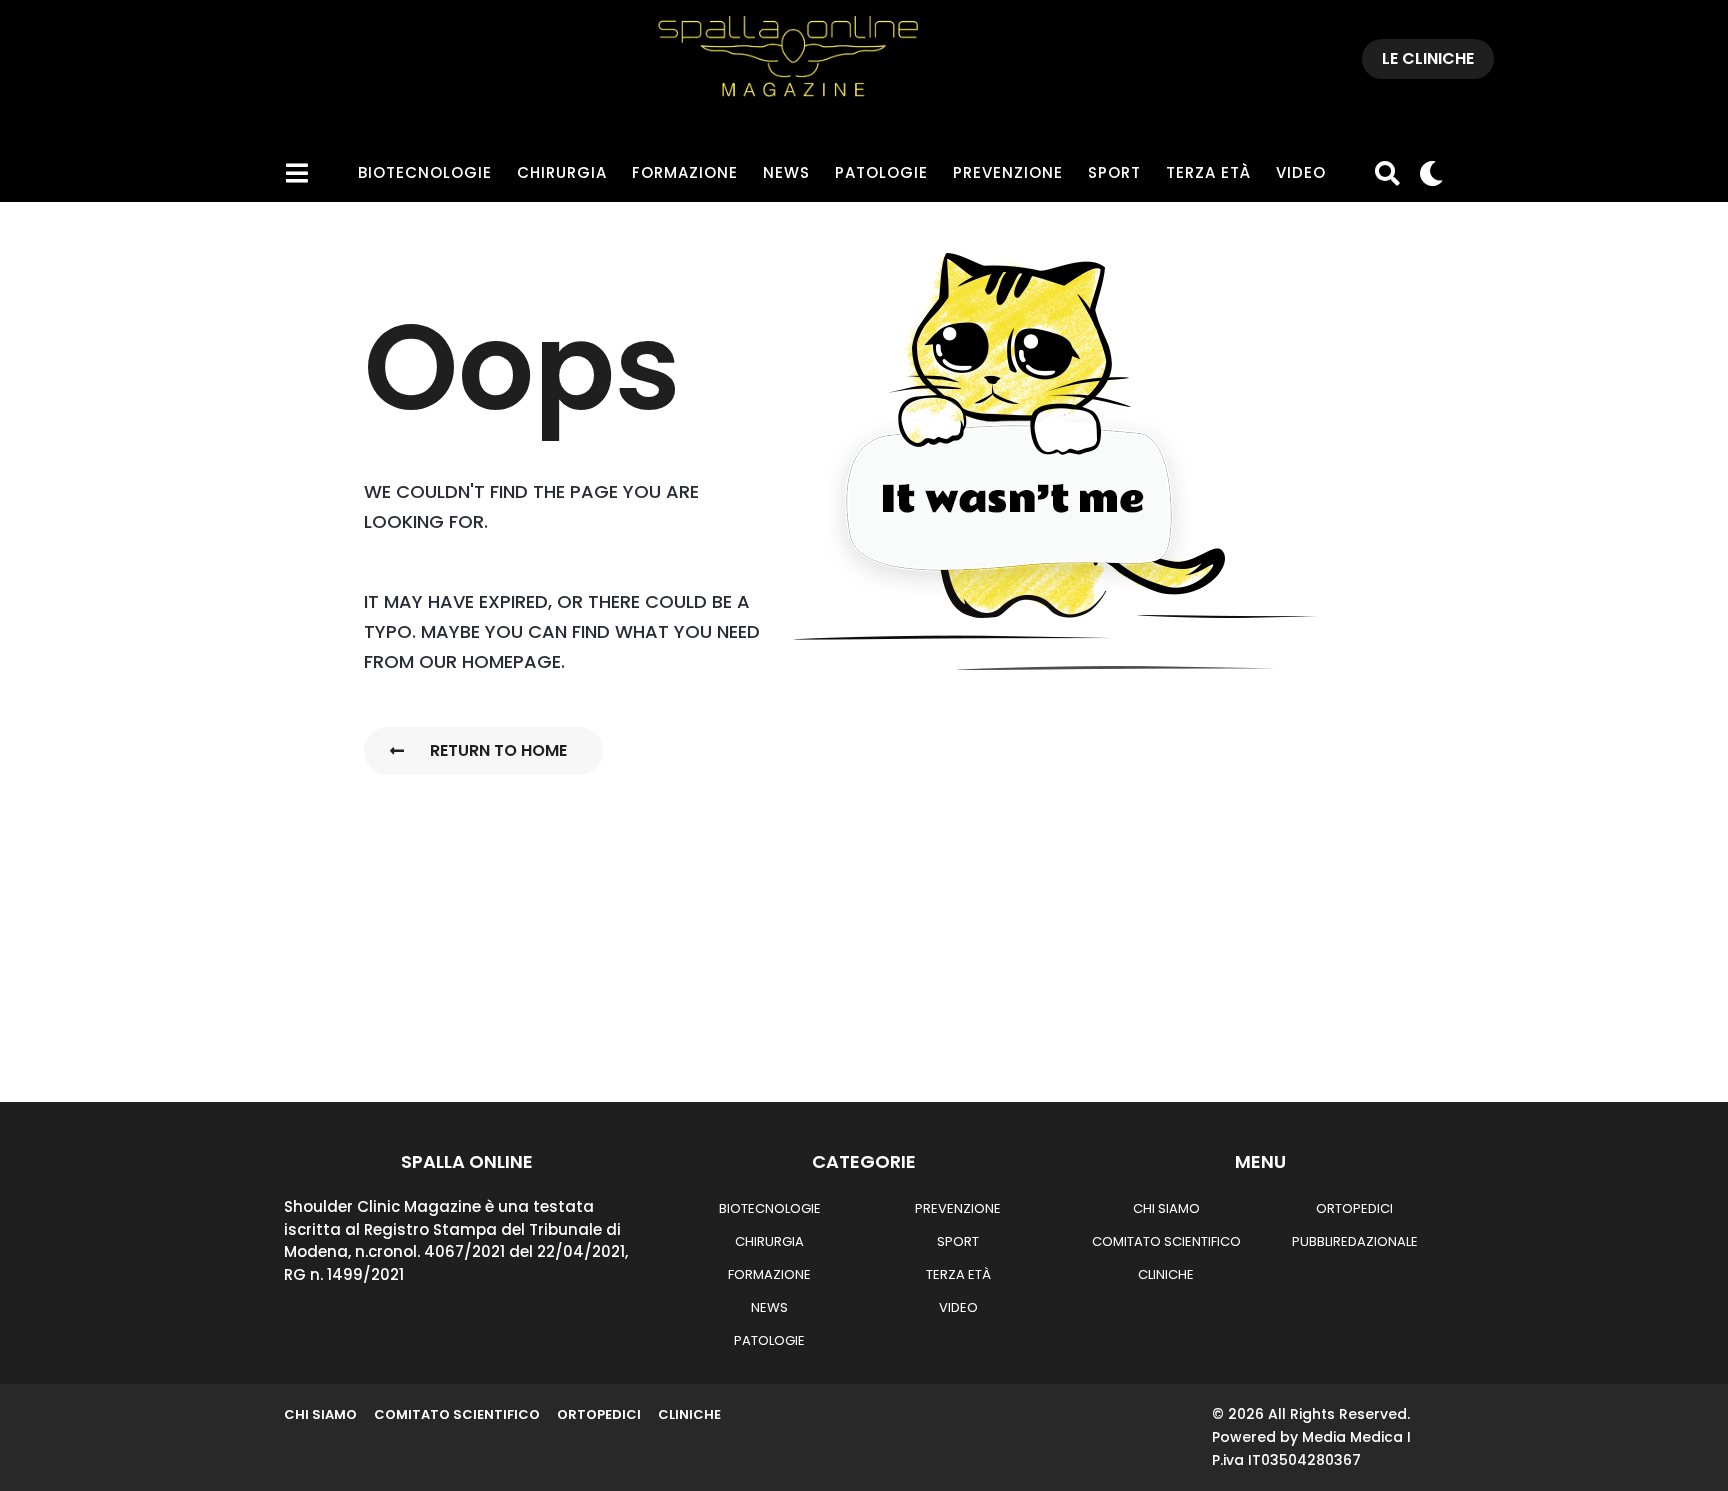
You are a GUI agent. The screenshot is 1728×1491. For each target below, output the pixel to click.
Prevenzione (1008, 172)
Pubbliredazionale (1355, 1241)
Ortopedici (1354, 1208)
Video (1301, 172)
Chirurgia (562, 172)
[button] (296, 173)
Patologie (881, 172)
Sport (1114, 172)
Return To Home (498, 750)
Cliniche (1166, 1274)
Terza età (1208, 172)
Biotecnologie (425, 172)
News (786, 172)
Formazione (685, 172)
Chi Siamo (1166, 1208)
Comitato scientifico (1166, 1241)
